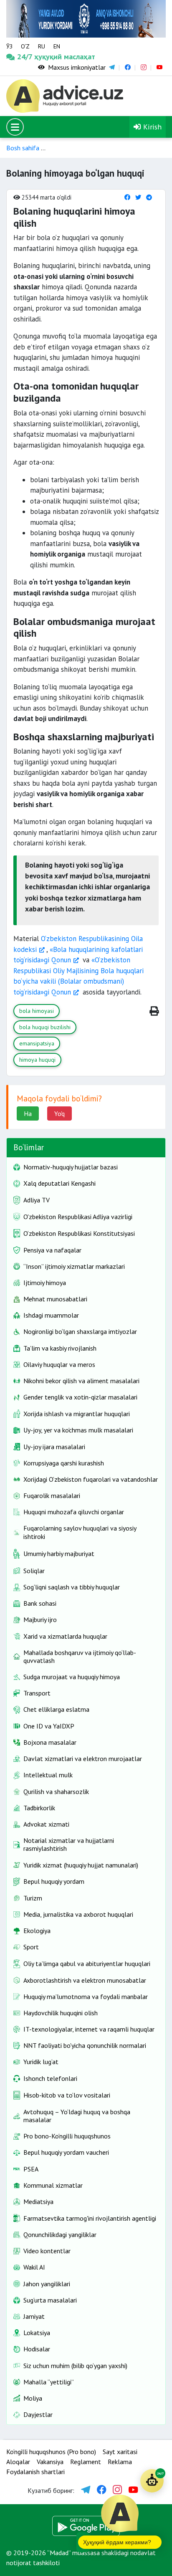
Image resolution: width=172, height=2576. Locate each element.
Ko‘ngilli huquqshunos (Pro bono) (51, 2452)
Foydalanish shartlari (35, 2472)
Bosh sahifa (23, 148)
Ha (28, 1113)
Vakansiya (50, 2462)
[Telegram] (149, 197)
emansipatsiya (37, 1043)
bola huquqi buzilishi (45, 1027)
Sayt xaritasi (120, 2452)
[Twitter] (138, 197)
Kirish (151, 127)
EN (57, 46)
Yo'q (59, 1113)
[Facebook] (127, 197)
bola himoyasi (37, 1011)
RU (42, 46)
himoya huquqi (37, 1060)
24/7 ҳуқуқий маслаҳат (27, 57)
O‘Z (25, 46)
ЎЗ (9, 46)
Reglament (86, 2462)
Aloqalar (18, 2462)
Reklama (120, 2462)
